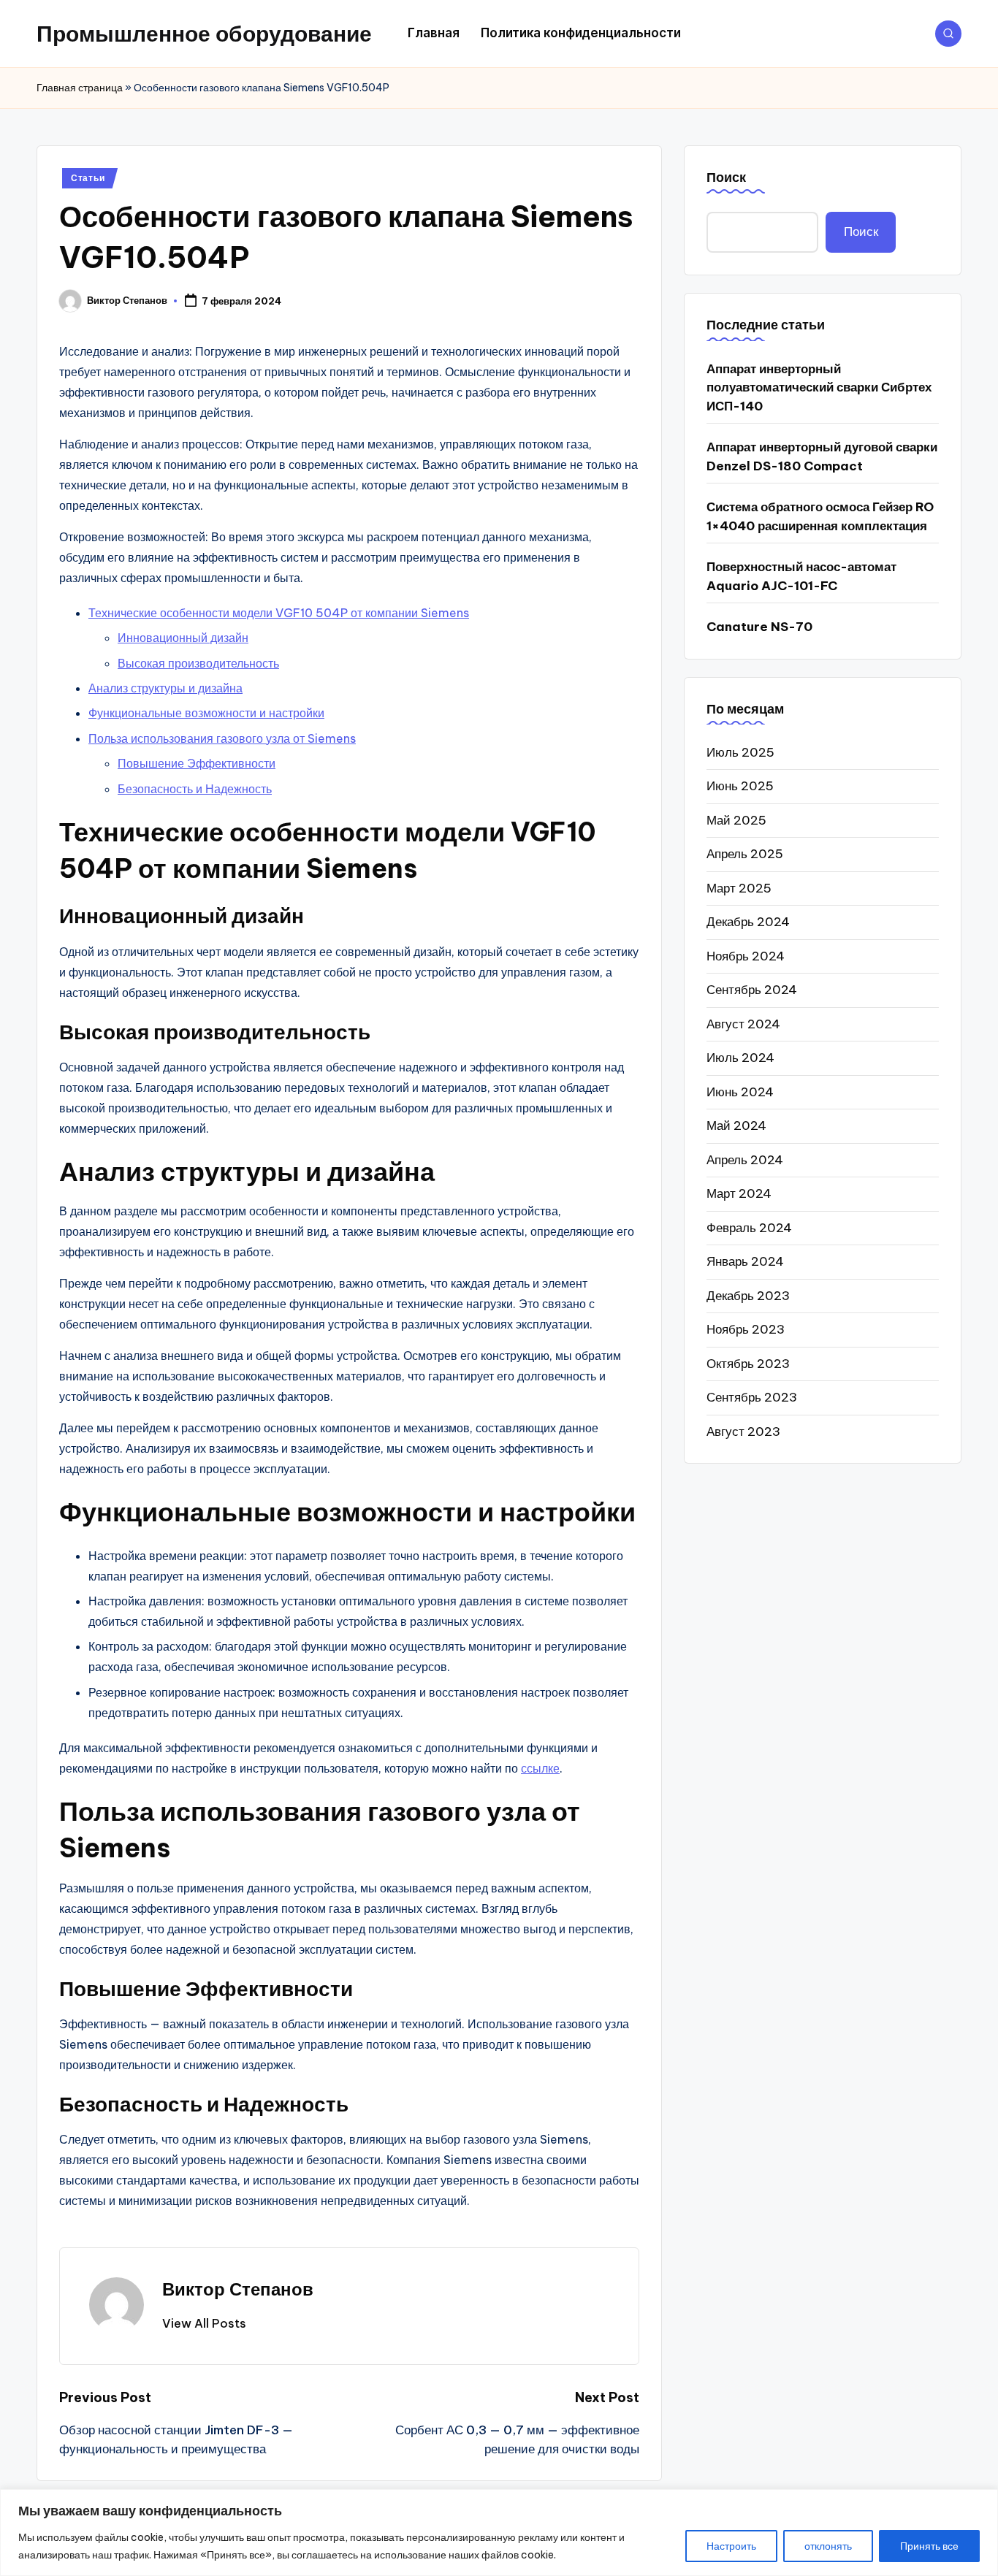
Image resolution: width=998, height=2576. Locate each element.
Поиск (726, 177)
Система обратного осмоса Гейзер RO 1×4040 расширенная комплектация (820, 516)
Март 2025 (739, 887)
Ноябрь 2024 (746, 955)
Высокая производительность (198, 663)
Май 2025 (736, 819)
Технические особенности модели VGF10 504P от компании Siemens (279, 613)
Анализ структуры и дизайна (165, 688)
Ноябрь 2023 (746, 1329)
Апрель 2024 (745, 1159)
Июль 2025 (740, 752)
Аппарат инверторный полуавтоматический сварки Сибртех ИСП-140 (819, 387)
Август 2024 (743, 1023)
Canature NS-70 (759, 627)
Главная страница (80, 88)
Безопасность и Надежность (195, 789)
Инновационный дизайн (183, 638)
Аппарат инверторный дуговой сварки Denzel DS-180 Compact (822, 456)
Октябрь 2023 (748, 1363)
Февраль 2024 (749, 1227)
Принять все (929, 2546)
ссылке (540, 1768)
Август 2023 (743, 1431)
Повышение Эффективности (197, 763)
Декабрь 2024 (748, 922)
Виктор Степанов (238, 2289)
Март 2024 (739, 1193)
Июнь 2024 (740, 1091)
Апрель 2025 (745, 854)
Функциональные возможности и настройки (206, 713)
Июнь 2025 (740, 786)
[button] (204, 2323)
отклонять (828, 2546)
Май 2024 (736, 1125)
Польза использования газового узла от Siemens (222, 738)
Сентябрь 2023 (752, 1397)
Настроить (731, 2546)
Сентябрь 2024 (752, 990)
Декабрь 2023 (748, 1295)
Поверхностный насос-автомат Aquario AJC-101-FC (801, 576)
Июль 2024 (740, 1058)
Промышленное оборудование (204, 34)
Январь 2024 (745, 1261)
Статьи (88, 178)
